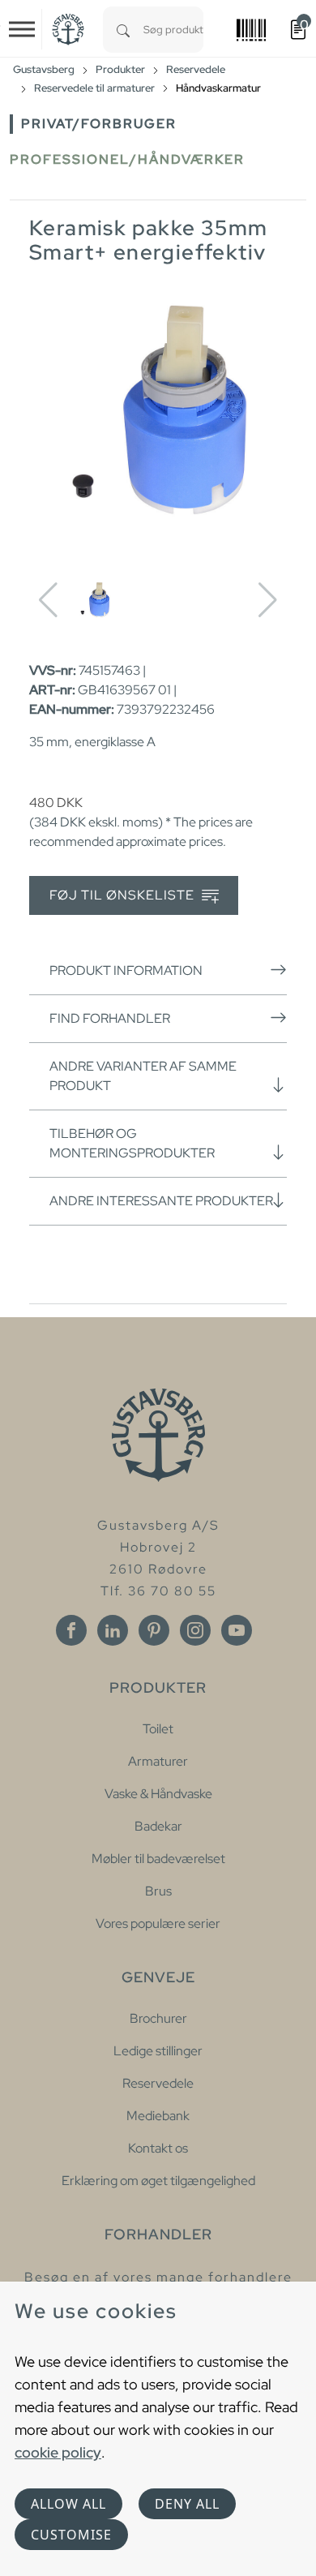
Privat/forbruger (99, 124)
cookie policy (58, 2452)
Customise (71, 2535)
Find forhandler (110, 1018)
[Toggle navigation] (22, 29)
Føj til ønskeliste (124, 895)
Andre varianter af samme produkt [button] (143, 1076)
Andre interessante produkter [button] (161, 1201)
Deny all (187, 2504)
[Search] (123, 30)
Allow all (68, 2504)
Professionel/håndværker (127, 159)
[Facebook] (71, 1630)
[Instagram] (195, 1630)
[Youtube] (237, 1630)
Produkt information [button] (126, 970)
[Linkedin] (113, 1630)
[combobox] (173, 30)
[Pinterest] (154, 1630)
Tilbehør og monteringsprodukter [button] (132, 1143)
